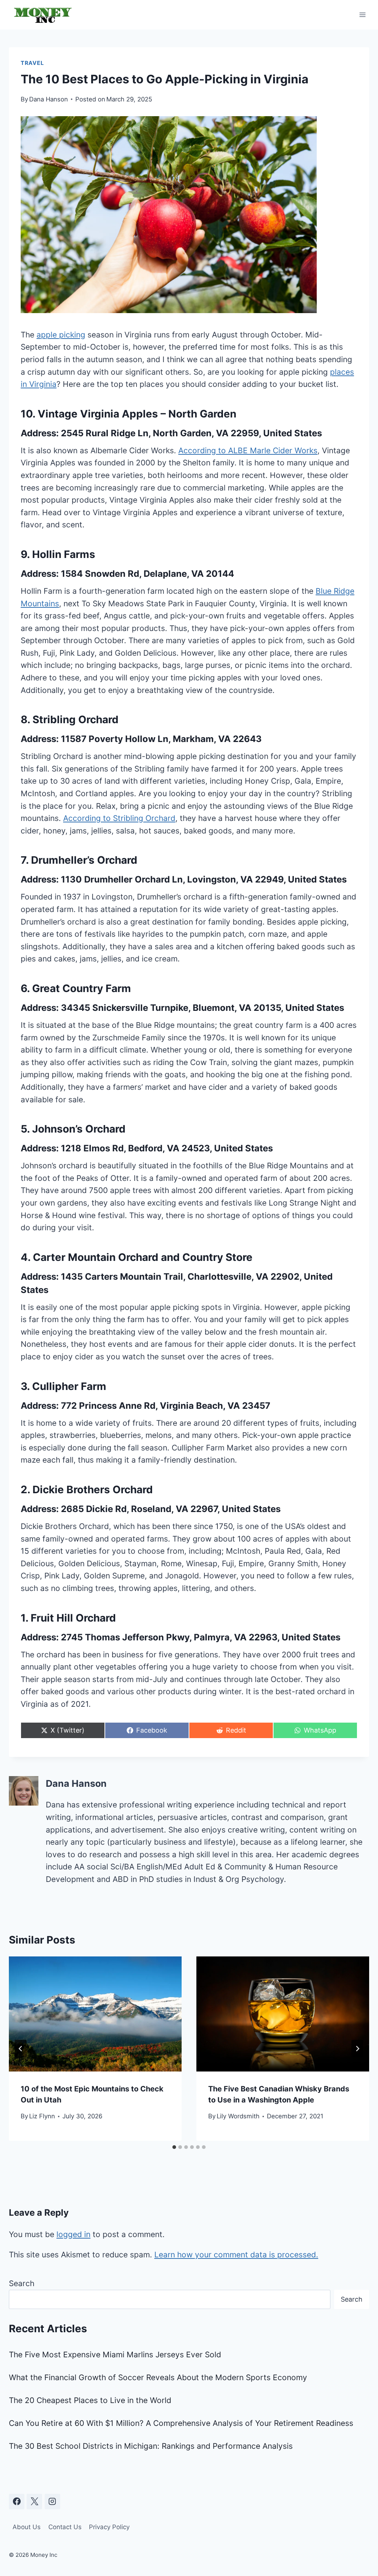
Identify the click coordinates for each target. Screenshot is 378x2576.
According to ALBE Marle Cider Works (248, 450)
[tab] (174, 2147)
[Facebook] (17, 2502)
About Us (27, 2527)
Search (22, 2283)
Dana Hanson (49, 99)
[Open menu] (362, 15)
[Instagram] (52, 2502)
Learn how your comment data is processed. (236, 2255)
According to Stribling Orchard (119, 818)
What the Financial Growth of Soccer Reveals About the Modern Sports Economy (158, 2377)
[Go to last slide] (21, 2049)
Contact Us (65, 2527)
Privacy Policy (109, 2527)
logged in (73, 2234)
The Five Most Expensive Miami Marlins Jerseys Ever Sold (115, 2355)
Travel (32, 63)
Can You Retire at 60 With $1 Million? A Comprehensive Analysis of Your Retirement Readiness (181, 2423)
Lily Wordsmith (238, 2116)
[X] (34, 2502)
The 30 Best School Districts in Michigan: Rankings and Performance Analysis (151, 2446)
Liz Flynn (42, 2116)
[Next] (357, 2049)
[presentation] (95, 2014)
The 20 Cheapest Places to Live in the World (90, 2400)
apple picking (61, 335)
